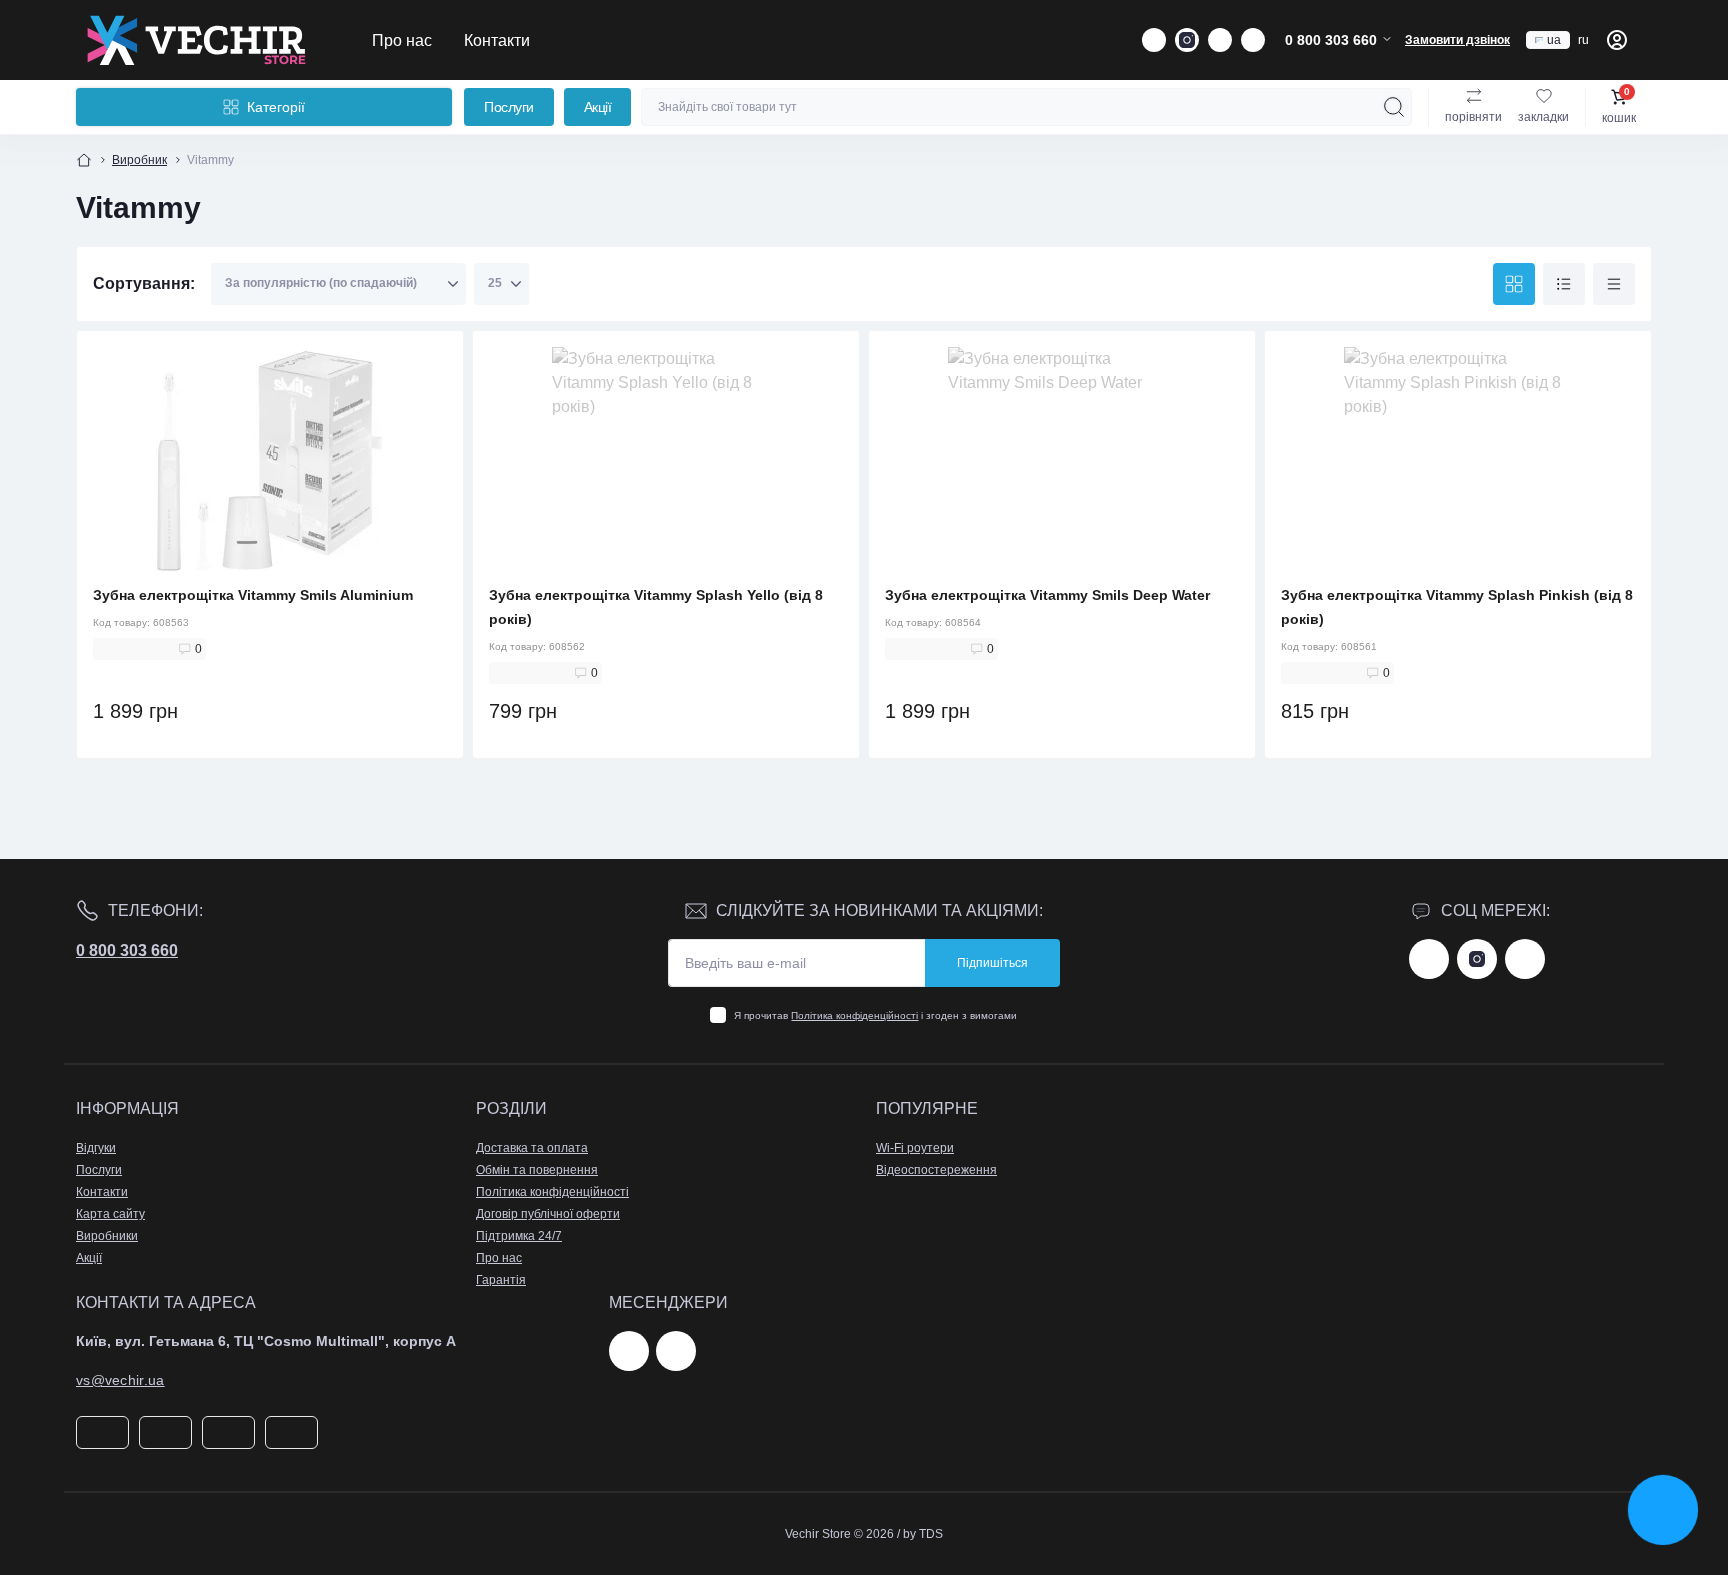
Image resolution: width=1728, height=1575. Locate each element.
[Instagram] (1477, 959)
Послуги (509, 107)
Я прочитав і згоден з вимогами (875, 1015)
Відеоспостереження (936, 1170)
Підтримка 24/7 (519, 1236)
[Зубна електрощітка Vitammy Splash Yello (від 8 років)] (666, 461)
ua (1554, 40)
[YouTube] (1525, 959)
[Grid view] (1514, 284)
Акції (598, 107)
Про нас (402, 40)
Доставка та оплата (532, 1148)
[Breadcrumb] (84, 160)
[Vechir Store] (196, 40)
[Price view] (1614, 284)
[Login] (1617, 40)
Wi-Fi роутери (915, 1148)
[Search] (1394, 107)
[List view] (1564, 284)
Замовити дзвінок (1457, 40)
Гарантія (501, 1280)
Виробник (139, 160)
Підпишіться (992, 963)
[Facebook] (1429, 959)
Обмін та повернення (537, 1170)
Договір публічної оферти (548, 1214)
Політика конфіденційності (854, 1015)
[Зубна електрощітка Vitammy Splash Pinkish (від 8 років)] (1458, 461)
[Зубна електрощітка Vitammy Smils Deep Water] (1062, 461)
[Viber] (676, 1351)
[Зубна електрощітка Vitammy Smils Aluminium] (270, 461)
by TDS (923, 1534)
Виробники (107, 1236)
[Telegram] (629, 1351)
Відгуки (96, 1148)
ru (1583, 40)
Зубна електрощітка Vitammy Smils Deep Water (1047, 595)
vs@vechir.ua (120, 1380)
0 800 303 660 (127, 950)
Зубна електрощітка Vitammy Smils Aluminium (253, 595)
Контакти (497, 40)
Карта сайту (110, 1214)
